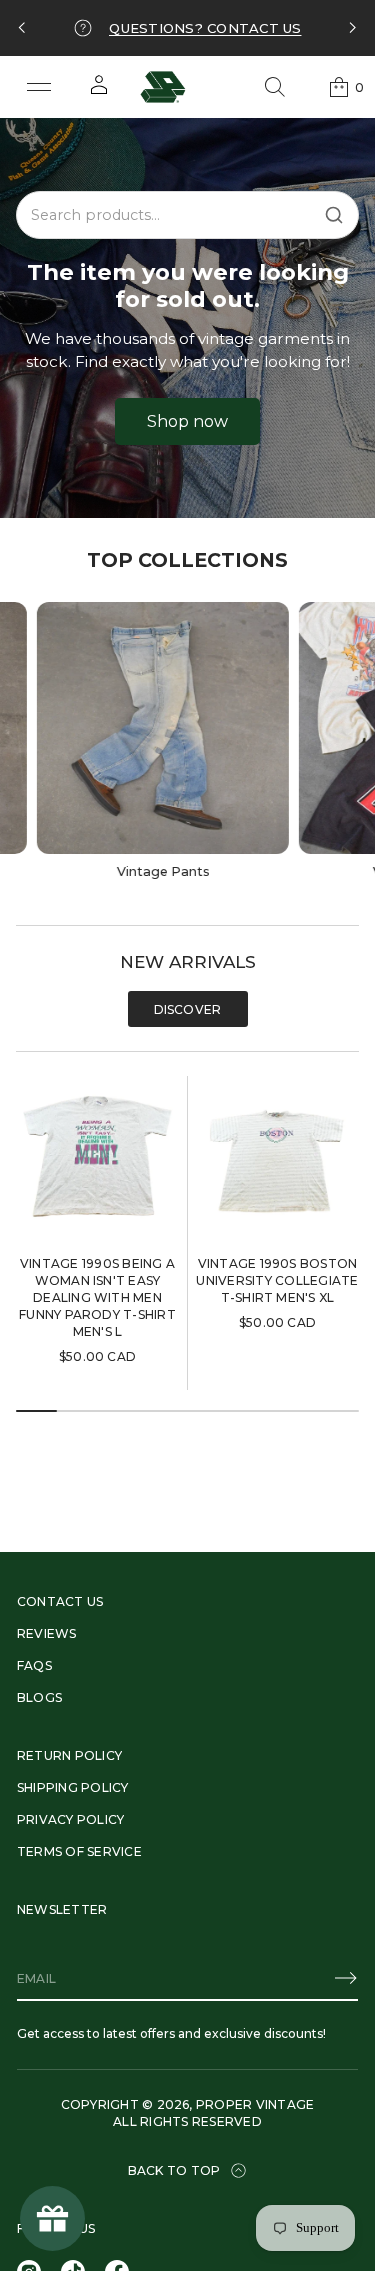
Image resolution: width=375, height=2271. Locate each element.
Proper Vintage (255, 2104)
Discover (188, 1009)
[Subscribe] (346, 1978)
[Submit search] (334, 215)
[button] (275, 87)
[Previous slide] (22, 28)
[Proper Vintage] (163, 87)
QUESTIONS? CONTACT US (205, 28)
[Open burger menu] (39, 87)
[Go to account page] (99, 91)
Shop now (187, 421)
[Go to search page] (275, 87)
